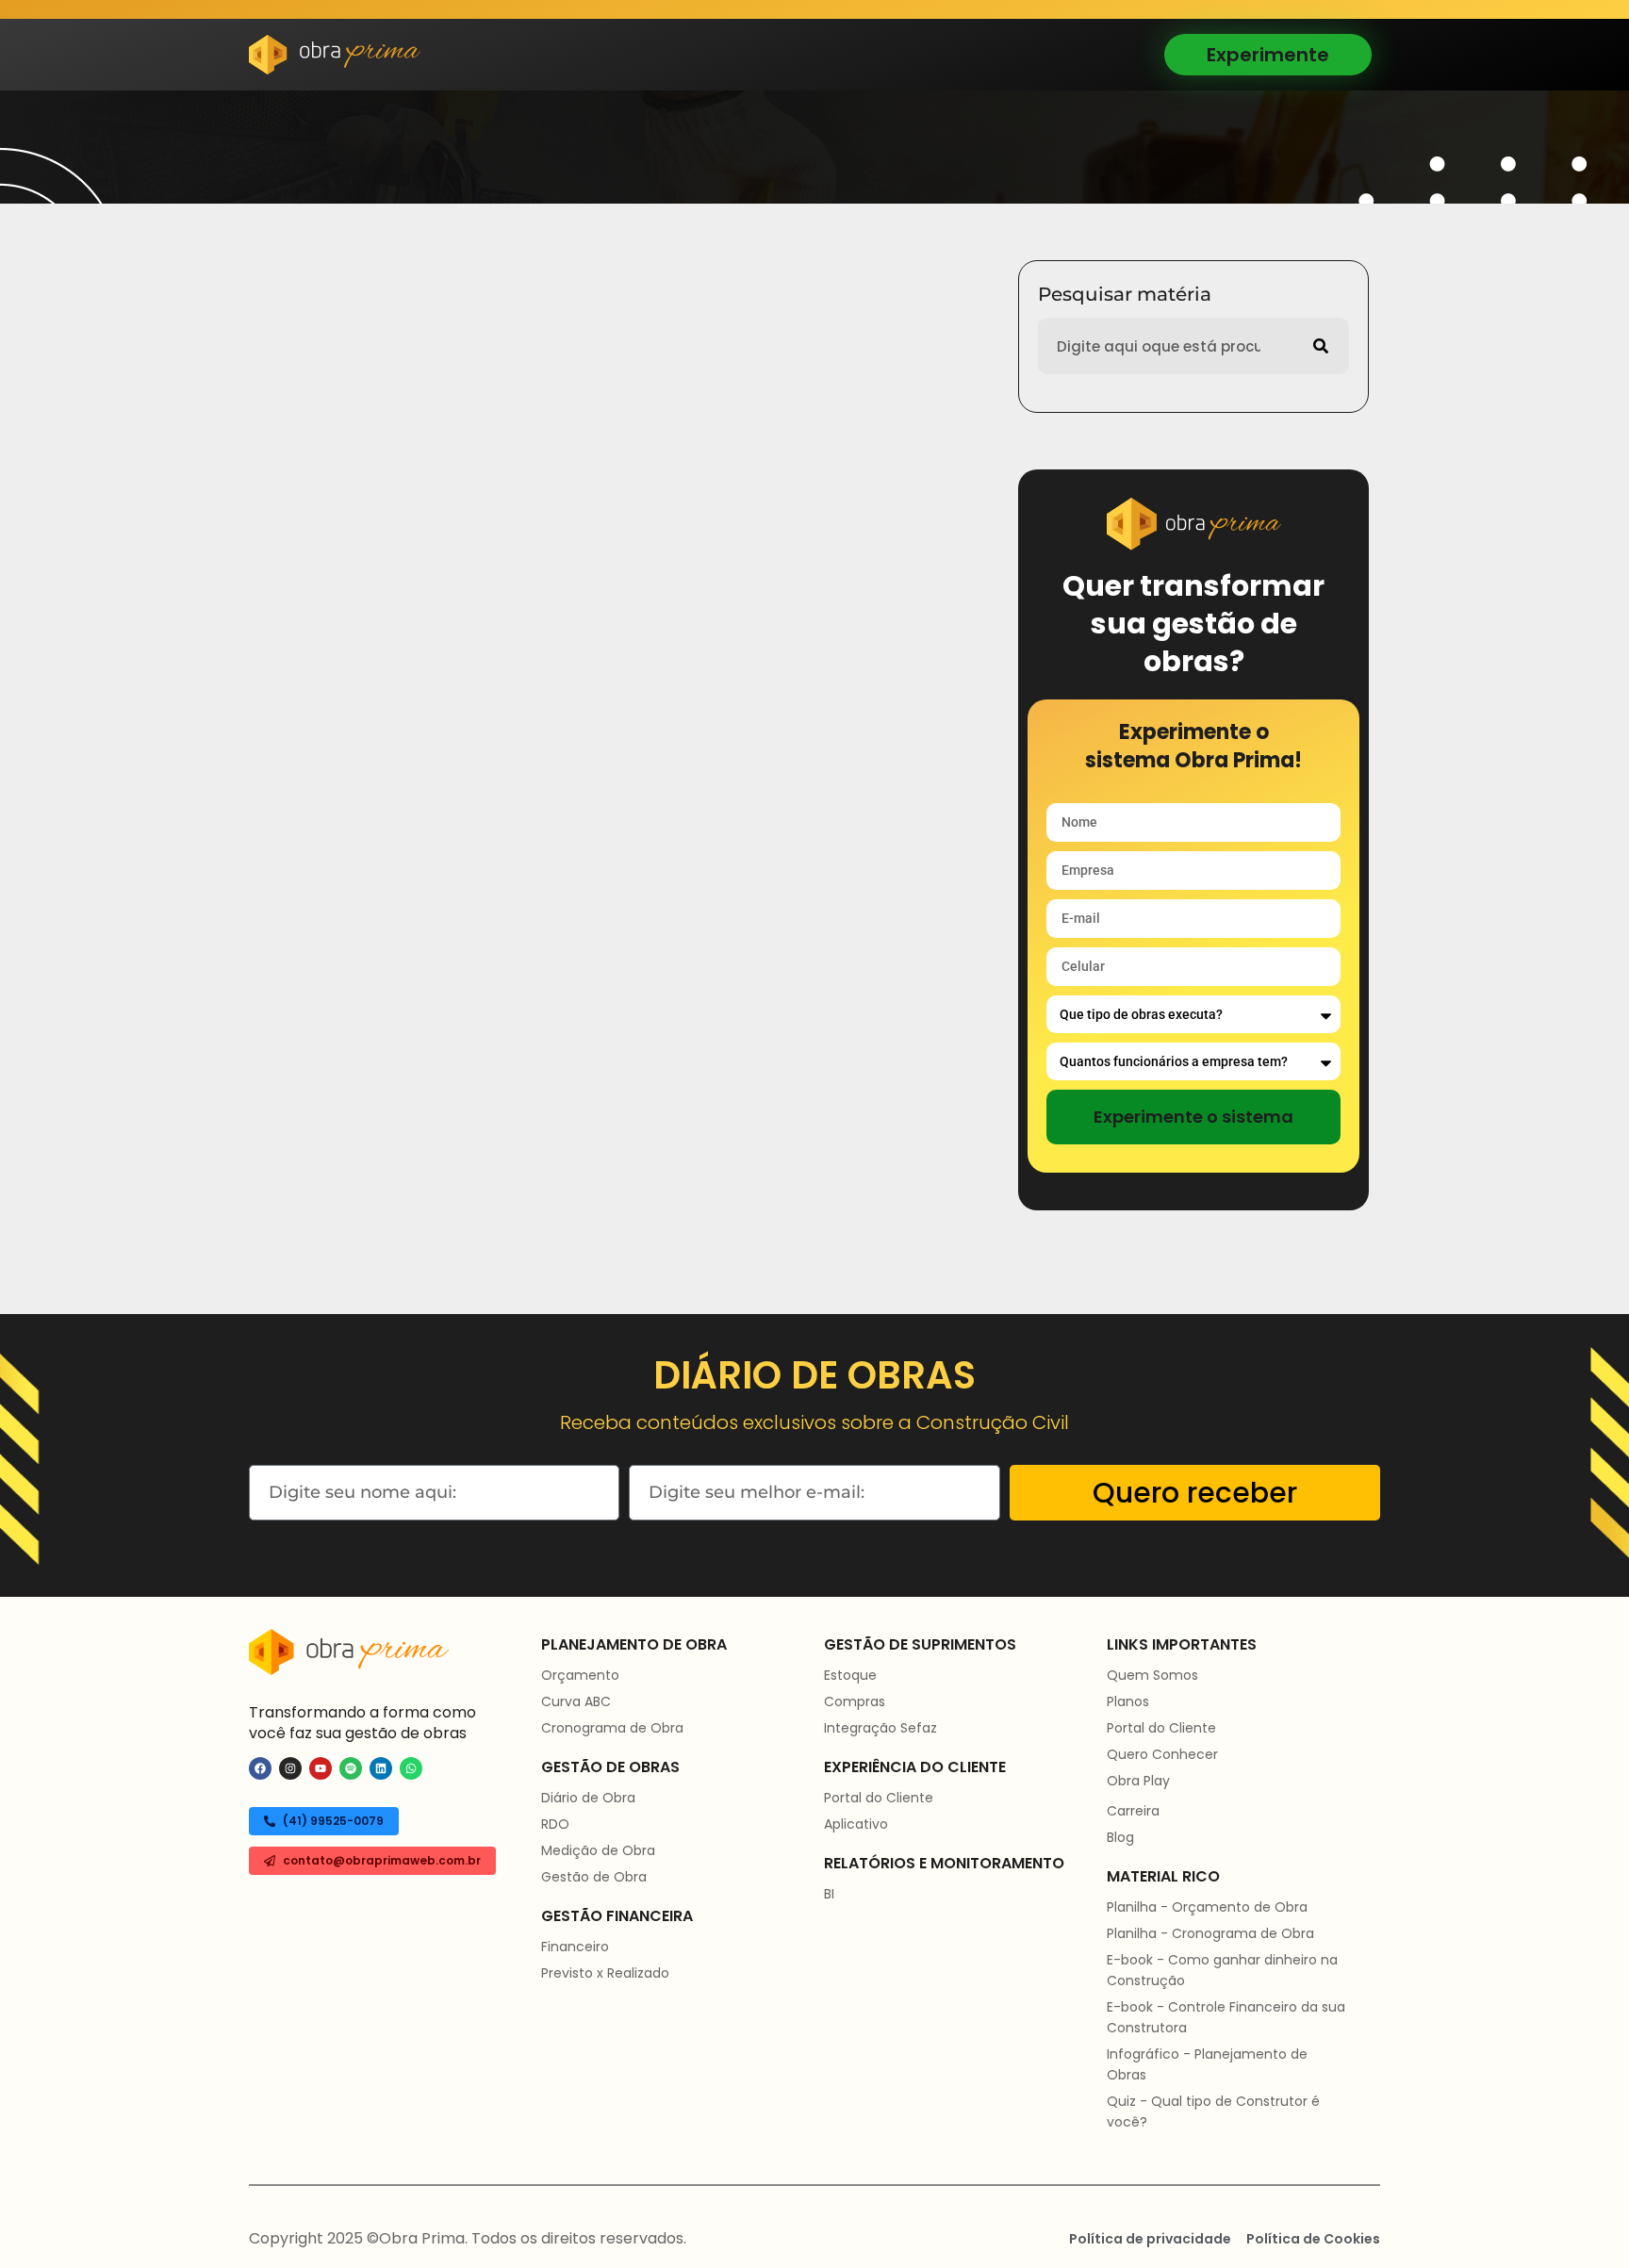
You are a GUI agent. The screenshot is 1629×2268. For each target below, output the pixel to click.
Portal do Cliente (879, 1798)
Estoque (850, 1675)
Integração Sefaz (880, 1728)
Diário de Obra (588, 1798)
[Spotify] (351, 1768)
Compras (855, 1701)
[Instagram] (290, 1768)
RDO (555, 1824)
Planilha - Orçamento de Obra (1207, 1907)
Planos (1128, 1701)
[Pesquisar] (1321, 346)
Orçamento (580, 1675)
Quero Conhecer (1162, 1754)
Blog (1120, 1837)
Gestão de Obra (594, 1877)
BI (829, 1894)
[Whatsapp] (411, 1768)
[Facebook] (260, 1768)
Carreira (1133, 1811)
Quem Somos (1152, 1675)
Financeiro (575, 1947)
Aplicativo (856, 1824)
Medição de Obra (598, 1850)
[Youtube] (321, 1768)
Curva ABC (576, 1701)
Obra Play (1138, 1781)
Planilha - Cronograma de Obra (1210, 1933)
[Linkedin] (381, 1768)
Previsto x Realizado (605, 1973)
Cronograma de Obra (612, 1728)
